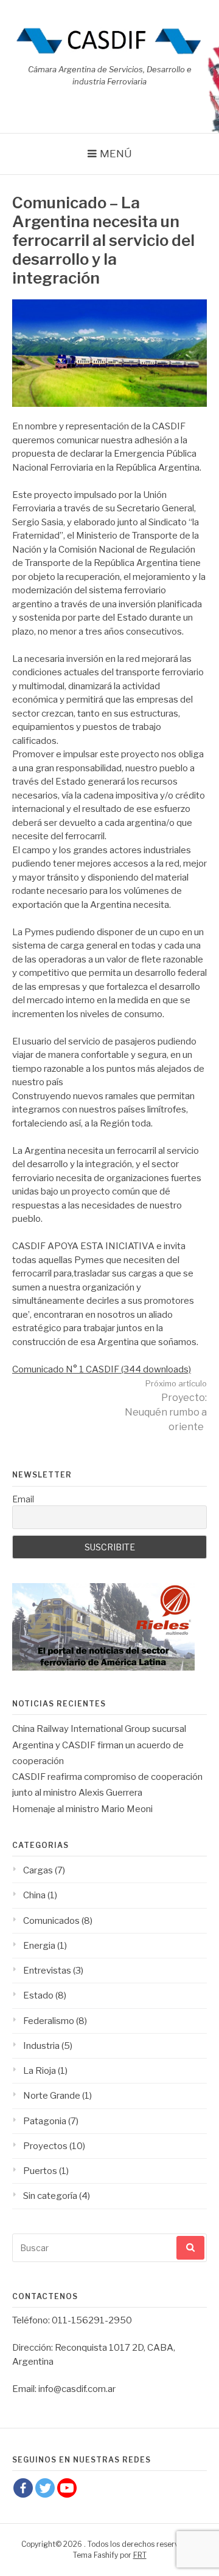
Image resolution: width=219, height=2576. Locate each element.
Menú (116, 154)
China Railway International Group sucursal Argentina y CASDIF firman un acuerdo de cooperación (99, 1745)
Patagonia (45, 2121)
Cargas (38, 1870)
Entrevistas (47, 1971)
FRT (140, 2555)
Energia (39, 1946)
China (34, 1895)
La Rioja (40, 2071)
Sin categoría (50, 2196)
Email (23, 1499)
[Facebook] (23, 2488)
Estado (38, 1995)
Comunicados (51, 1921)
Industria (41, 2046)
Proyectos (45, 2146)
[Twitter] (45, 2488)
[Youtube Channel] (67, 2488)
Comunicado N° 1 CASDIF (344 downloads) (102, 1369)
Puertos (40, 2171)
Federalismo (49, 2021)
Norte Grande (52, 2096)
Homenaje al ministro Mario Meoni (82, 1809)
